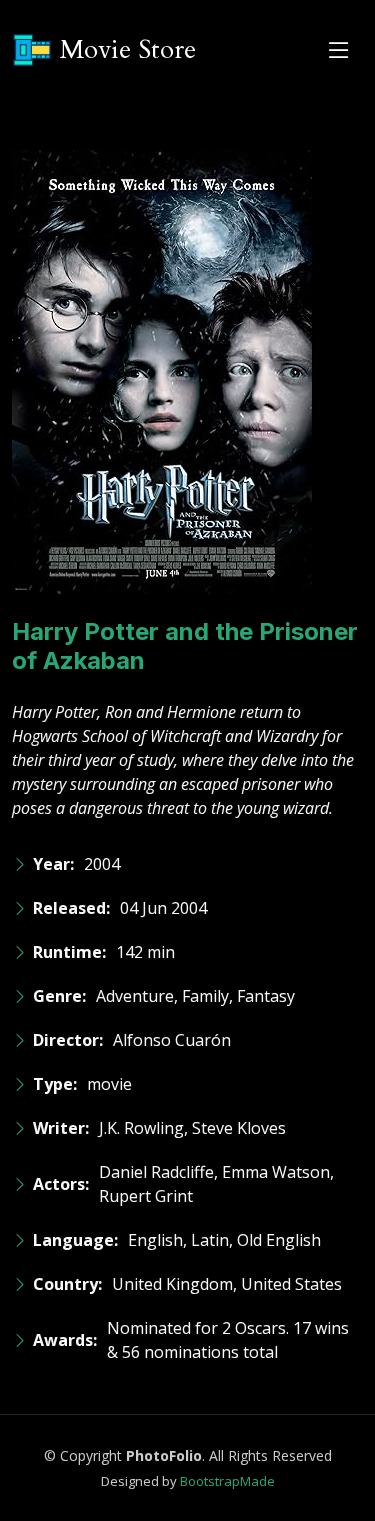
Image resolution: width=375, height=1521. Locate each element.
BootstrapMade (227, 1481)
